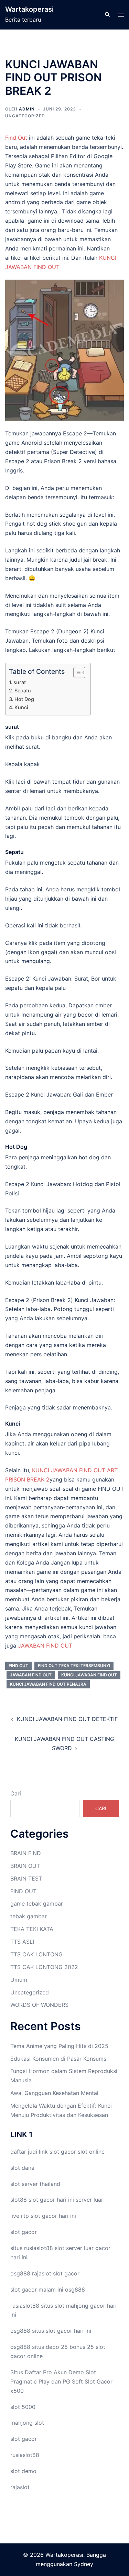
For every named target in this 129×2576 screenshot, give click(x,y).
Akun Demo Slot (75, 2372)
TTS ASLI (22, 1942)
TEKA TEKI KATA (32, 1929)
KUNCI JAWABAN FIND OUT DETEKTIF (67, 1719)
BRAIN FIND (26, 1853)
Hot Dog (24, 699)
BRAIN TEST (26, 1878)
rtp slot (31, 2216)
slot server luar (74, 2248)
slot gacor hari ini (51, 2200)
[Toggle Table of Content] (76, 672)
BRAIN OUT (25, 1866)
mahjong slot (27, 2423)
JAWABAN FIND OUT (45, 1646)
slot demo (23, 2471)
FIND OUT (18, 1666)
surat (20, 682)
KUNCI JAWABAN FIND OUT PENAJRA (48, 1684)
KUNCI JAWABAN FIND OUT (89, 1675)
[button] (107, 15)
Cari (16, 1793)
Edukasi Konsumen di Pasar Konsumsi (59, 2059)
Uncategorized (25, 116)
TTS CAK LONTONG (36, 1954)
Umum (19, 1980)
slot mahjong (72, 2306)
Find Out (16, 138)
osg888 (75, 2290)
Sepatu (23, 690)
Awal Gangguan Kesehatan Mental (54, 2093)
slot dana (22, 2168)
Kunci (21, 707)
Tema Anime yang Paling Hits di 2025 (59, 2046)
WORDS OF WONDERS (39, 2005)
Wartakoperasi (29, 9)
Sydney (84, 2564)
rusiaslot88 (25, 2455)
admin (27, 109)
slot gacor (63, 2152)
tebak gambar (29, 1916)
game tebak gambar (37, 1904)
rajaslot (42, 2273)
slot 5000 (23, 2407)
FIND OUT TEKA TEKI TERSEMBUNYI (74, 1666)
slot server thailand (35, 2184)
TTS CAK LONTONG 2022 (44, 1967)
